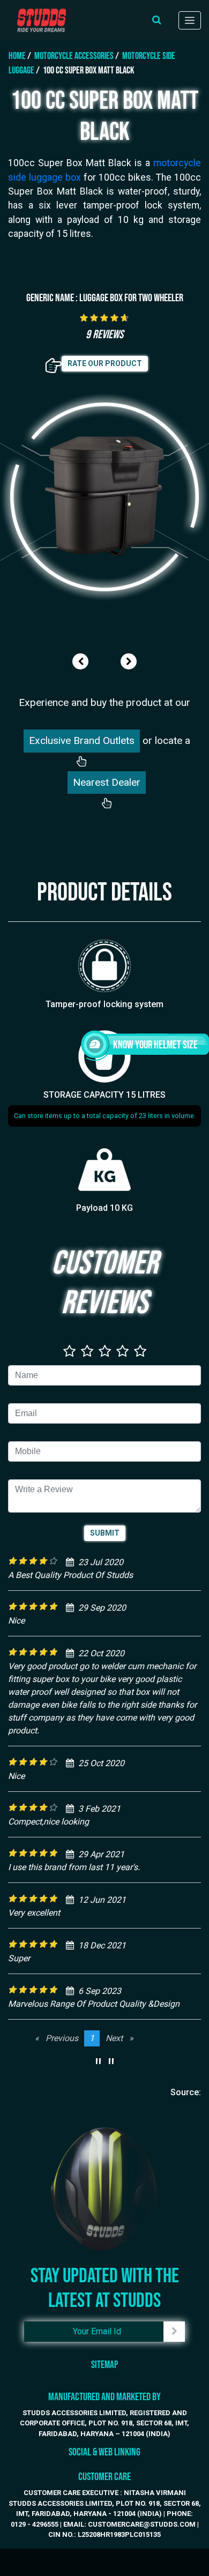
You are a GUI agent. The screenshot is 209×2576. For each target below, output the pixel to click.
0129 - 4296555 (35, 2524)
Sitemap (104, 2365)
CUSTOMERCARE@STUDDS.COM (142, 2524)
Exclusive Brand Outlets (82, 740)
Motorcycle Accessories (74, 56)
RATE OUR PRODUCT (105, 363)
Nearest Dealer (107, 782)
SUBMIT (105, 1533)
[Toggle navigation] (190, 20)
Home (17, 56)
